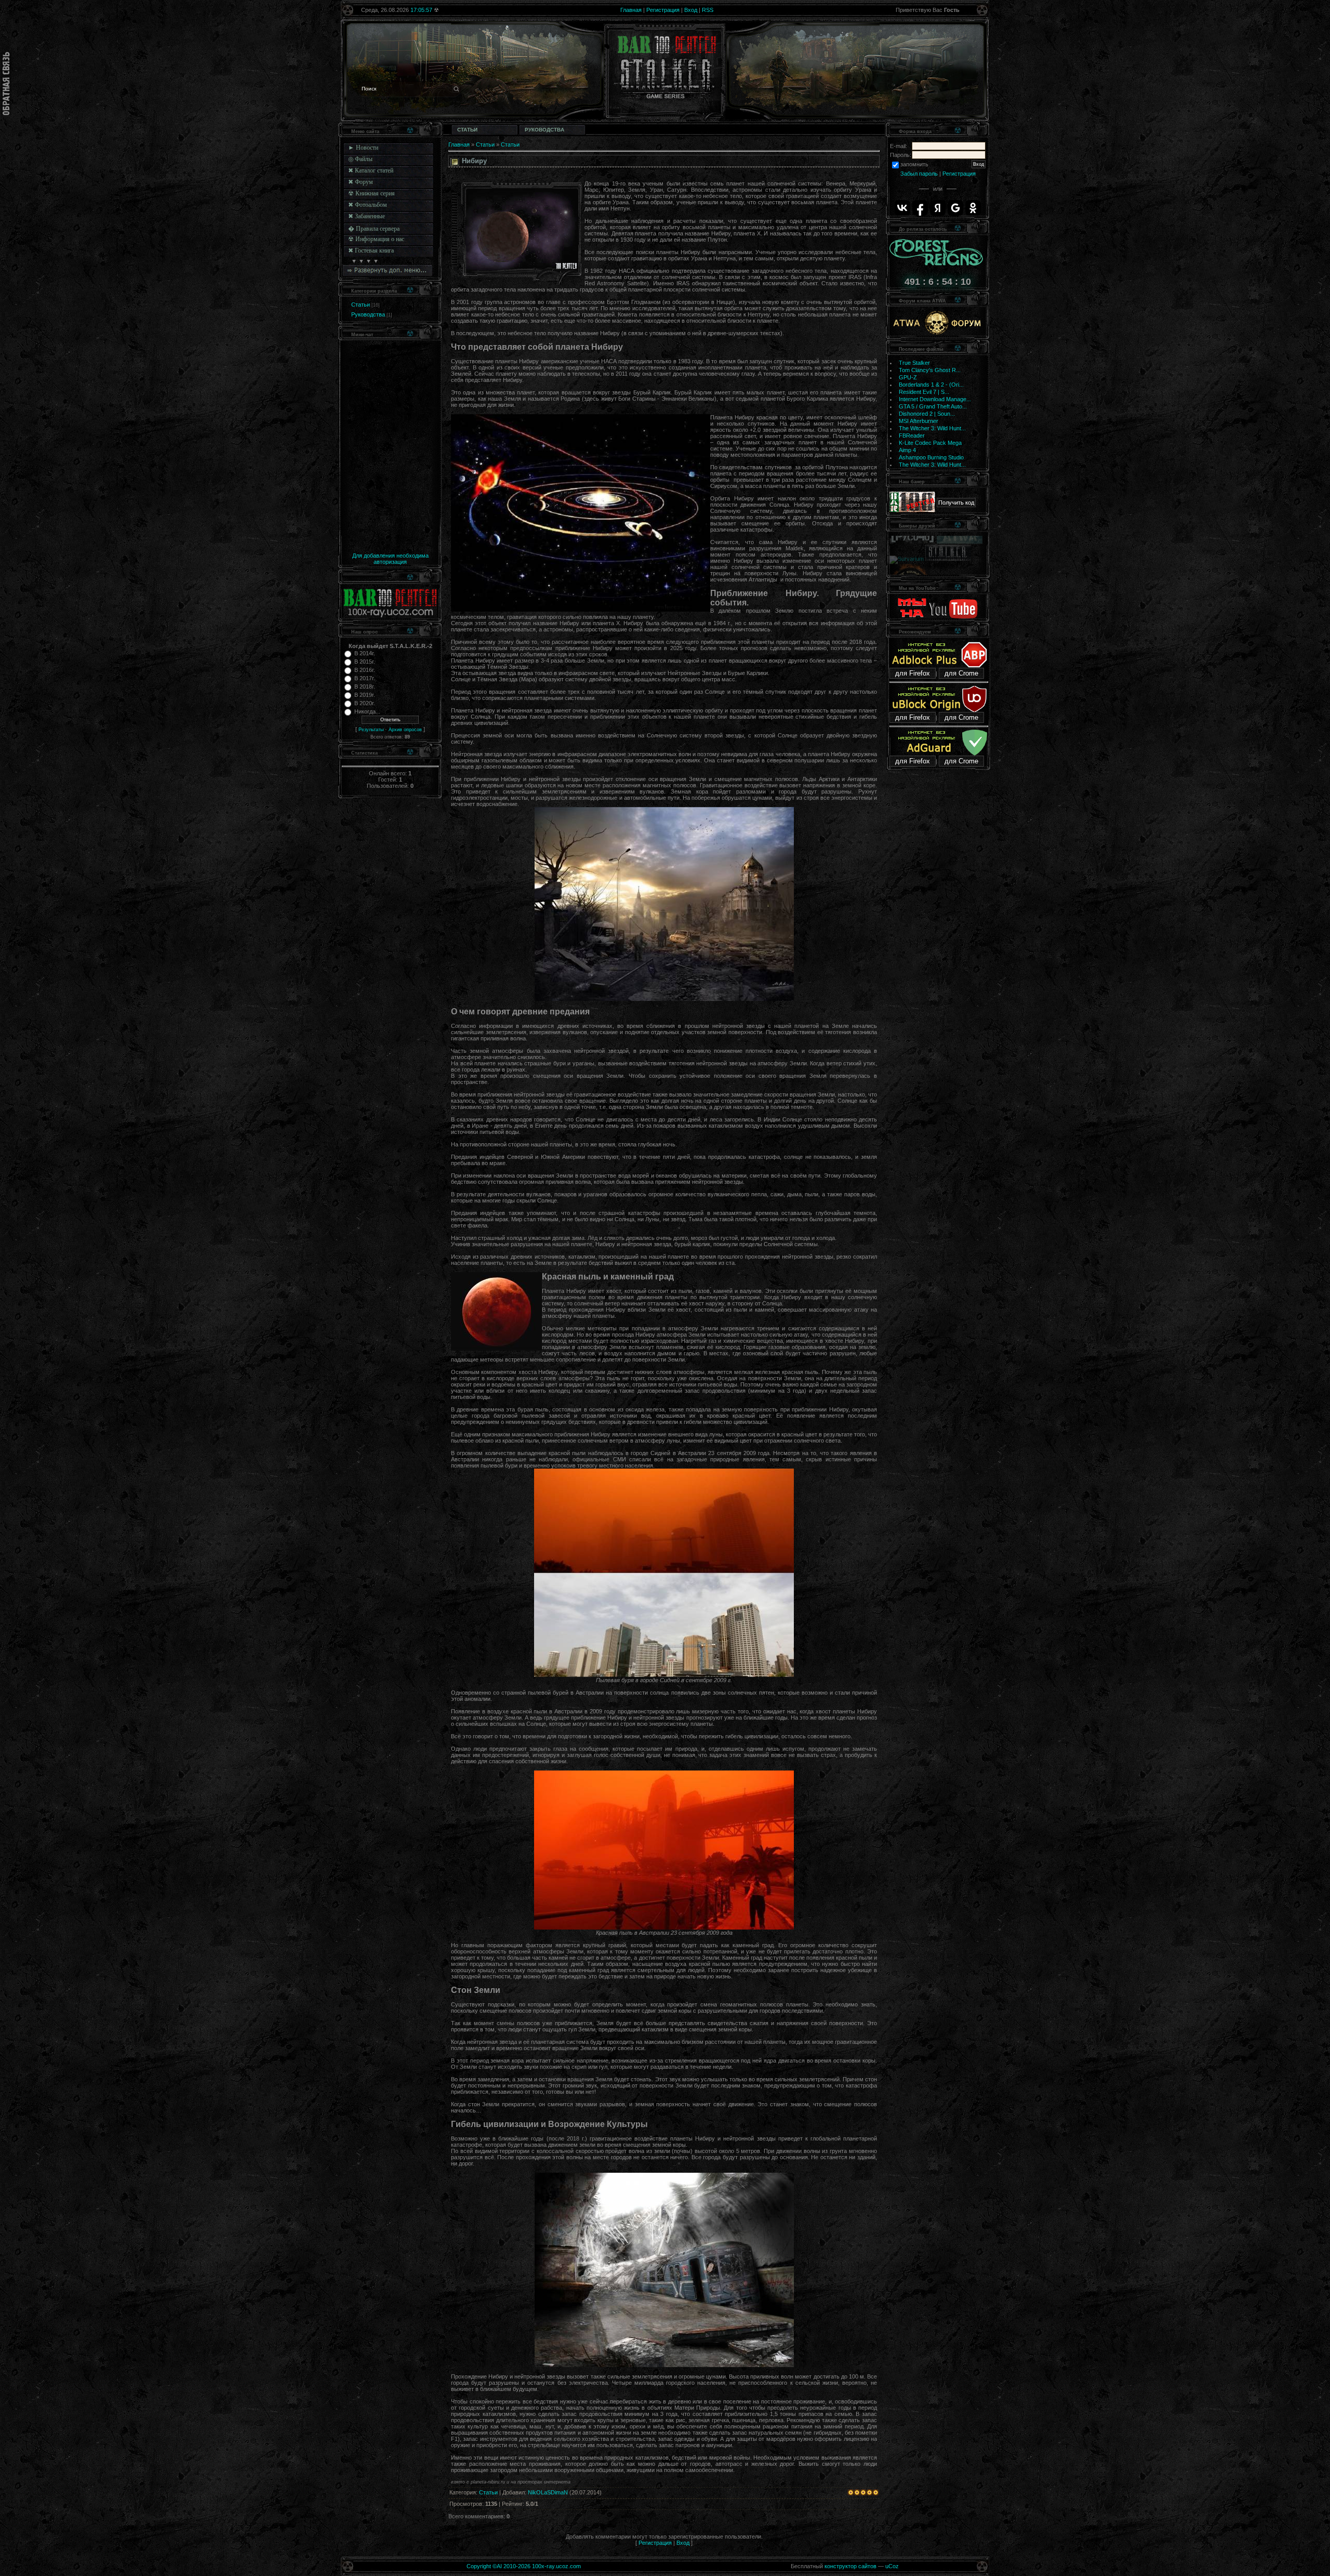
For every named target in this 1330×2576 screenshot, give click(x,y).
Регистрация (663, 10)
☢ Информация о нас (376, 239)
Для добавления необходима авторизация (390, 559)
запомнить (914, 164)
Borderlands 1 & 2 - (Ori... (931, 385)
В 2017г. (365, 678)
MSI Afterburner (919, 421)
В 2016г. (365, 670)
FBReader (912, 435)
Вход (691, 10)
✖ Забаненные (367, 216)
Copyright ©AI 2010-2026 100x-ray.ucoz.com (524, 2566)
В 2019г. (365, 695)
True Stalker (914, 363)
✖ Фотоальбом (368, 205)
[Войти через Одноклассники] (973, 208)
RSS (708, 10)
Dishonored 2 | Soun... (927, 414)
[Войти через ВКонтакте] (902, 208)
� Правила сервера (374, 229)
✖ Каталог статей (371, 170)
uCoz (892, 2566)
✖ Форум (361, 182)
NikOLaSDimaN (548, 2492)
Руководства (368, 314)
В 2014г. (365, 653)
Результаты (371, 730)
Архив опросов (405, 730)
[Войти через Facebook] (920, 208)
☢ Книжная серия (371, 193)
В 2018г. (365, 686)
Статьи (361, 305)
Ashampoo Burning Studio (931, 457)
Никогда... (367, 711)
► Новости (363, 148)
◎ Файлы (360, 159)
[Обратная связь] (6, 84)
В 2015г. (365, 662)
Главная (631, 10)
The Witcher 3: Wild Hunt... (932, 428)
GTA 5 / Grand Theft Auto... (933, 406)
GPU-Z (908, 377)
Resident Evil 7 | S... (924, 392)
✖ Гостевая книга (371, 250)
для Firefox (913, 673)
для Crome (961, 673)
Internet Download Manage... (935, 399)
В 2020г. (365, 703)
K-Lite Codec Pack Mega (930, 443)
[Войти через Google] (955, 208)
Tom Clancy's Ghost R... (930, 370)
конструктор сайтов (850, 2566)
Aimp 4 (907, 450)
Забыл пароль (919, 174)
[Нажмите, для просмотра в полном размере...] (664, 999)
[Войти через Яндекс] (938, 208)
